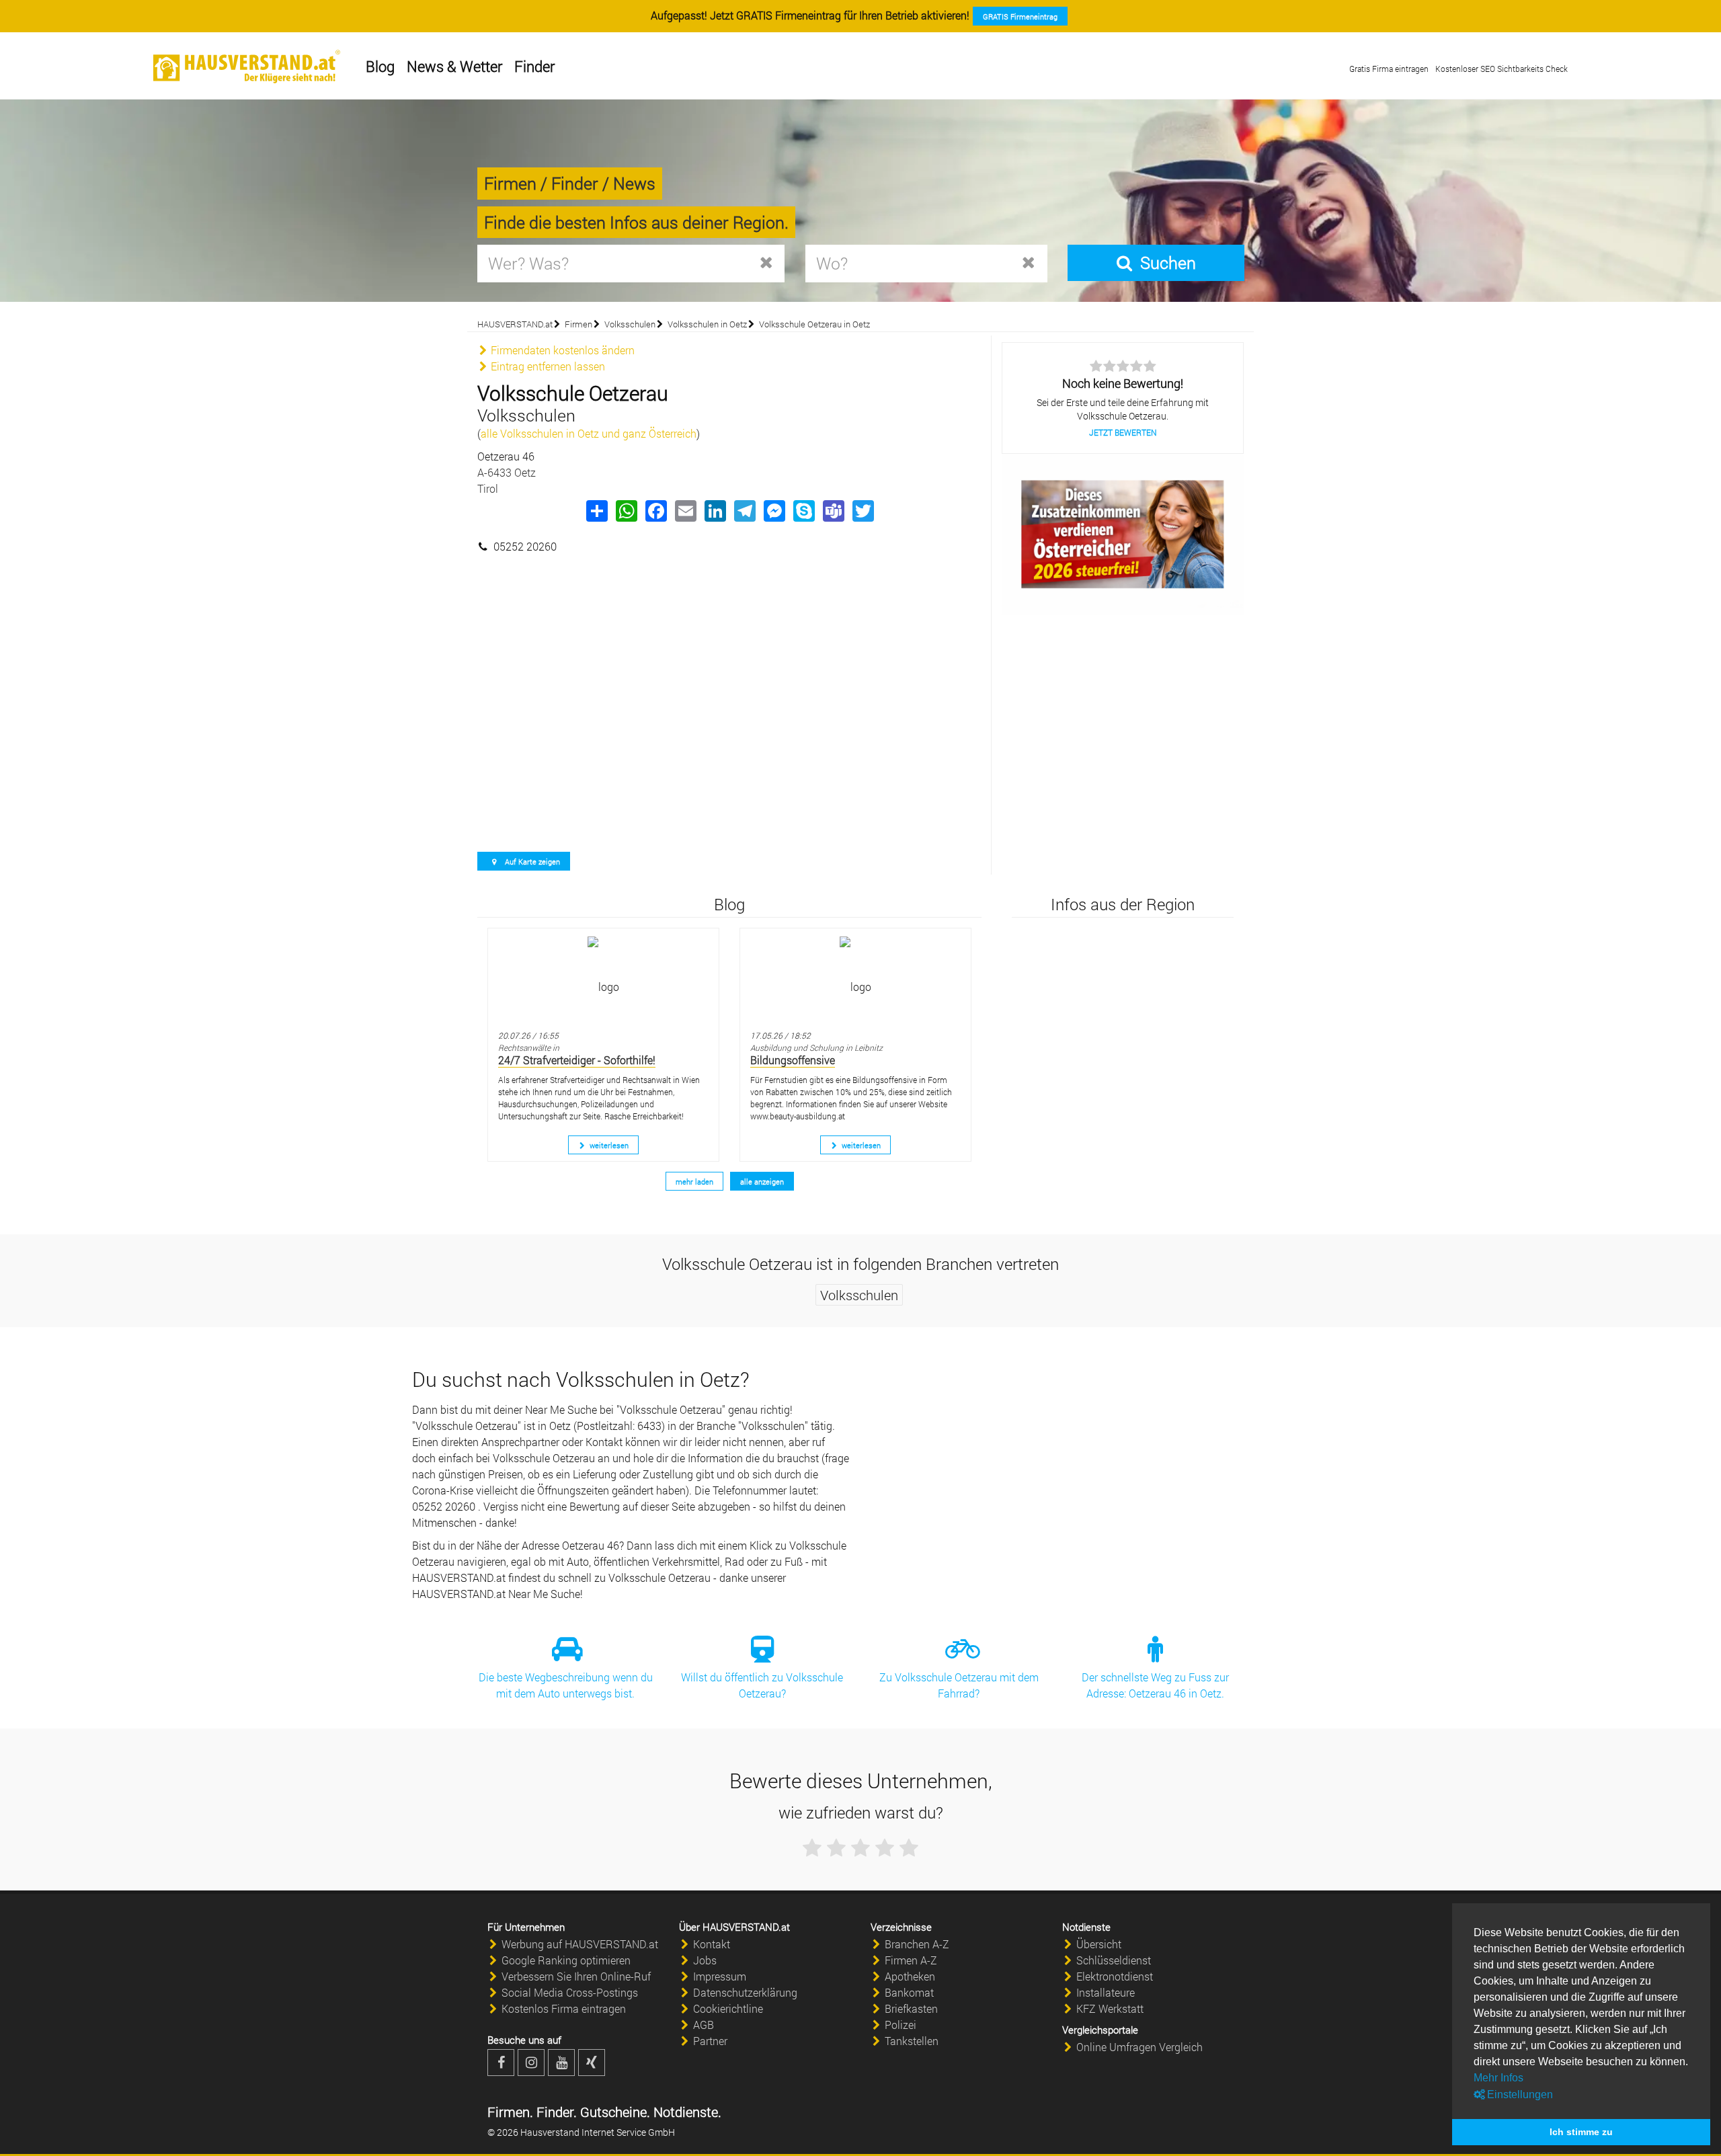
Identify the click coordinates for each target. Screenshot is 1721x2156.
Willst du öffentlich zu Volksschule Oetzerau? (762, 1685)
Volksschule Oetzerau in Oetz (814, 324)
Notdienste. (686, 2112)
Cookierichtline (728, 2008)
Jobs (705, 1960)
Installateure (1106, 1992)
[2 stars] (836, 1848)
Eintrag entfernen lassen (547, 366)
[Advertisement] (729, 622)
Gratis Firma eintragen (1389, 69)
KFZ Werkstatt (1110, 2008)
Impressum (720, 1976)
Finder (534, 66)
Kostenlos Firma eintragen (564, 2008)
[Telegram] (744, 511)
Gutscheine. (613, 2112)
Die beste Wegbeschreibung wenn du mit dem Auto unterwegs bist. (566, 1685)
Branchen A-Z (917, 1944)
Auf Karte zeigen (531, 862)
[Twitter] (863, 511)
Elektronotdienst (1115, 1976)
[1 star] (812, 1848)
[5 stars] (909, 1848)
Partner (710, 2041)
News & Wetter (454, 66)
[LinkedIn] (715, 511)
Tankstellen (912, 2041)
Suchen (1165, 263)
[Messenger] (774, 511)
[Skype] (803, 511)
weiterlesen (608, 1145)
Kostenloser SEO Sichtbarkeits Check (1502, 69)
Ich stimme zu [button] (1581, 2132)
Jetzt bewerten (1123, 432)
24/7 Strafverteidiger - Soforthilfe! (577, 1060)
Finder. (555, 2112)
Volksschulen (630, 324)
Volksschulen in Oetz (707, 324)
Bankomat (909, 1992)
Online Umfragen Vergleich (1139, 2047)
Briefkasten (911, 2008)
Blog (380, 66)
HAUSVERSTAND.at (515, 324)
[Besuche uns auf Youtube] (561, 2063)
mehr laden (694, 1182)
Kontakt (712, 1944)
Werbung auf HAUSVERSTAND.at (580, 1944)
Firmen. (510, 2112)
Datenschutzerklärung (745, 1992)
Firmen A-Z (911, 1960)
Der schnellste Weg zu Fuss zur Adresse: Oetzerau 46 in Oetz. (1155, 1685)
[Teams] (833, 511)
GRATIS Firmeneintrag (1020, 16)
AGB (704, 2025)
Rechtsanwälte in (529, 1047)
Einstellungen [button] (1519, 2094)
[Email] (685, 511)
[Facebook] (655, 511)
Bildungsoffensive (793, 1060)
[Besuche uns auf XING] (592, 2063)
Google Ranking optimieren (566, 1960)
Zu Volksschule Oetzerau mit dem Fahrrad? (959, 1685)
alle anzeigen (762, 1182)
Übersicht (1099, 1944)
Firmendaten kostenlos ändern (561, 350)
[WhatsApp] (626, 511)
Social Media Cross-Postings (570, 1992)
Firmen (578, 324)
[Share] (596, 511)
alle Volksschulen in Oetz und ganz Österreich (589, 433)
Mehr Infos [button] (1498, 2078)
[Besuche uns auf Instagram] (531, 2063)
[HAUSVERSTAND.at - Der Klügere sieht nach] (247, 67)
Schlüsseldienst (1114, 1960)
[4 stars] (885, 1848)
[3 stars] (860, 1848)
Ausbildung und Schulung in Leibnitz (816, 1047)
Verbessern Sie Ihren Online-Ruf (576, 1976)
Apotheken (910, 1976)
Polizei (900, 2025)
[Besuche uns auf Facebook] (501, 2063)
